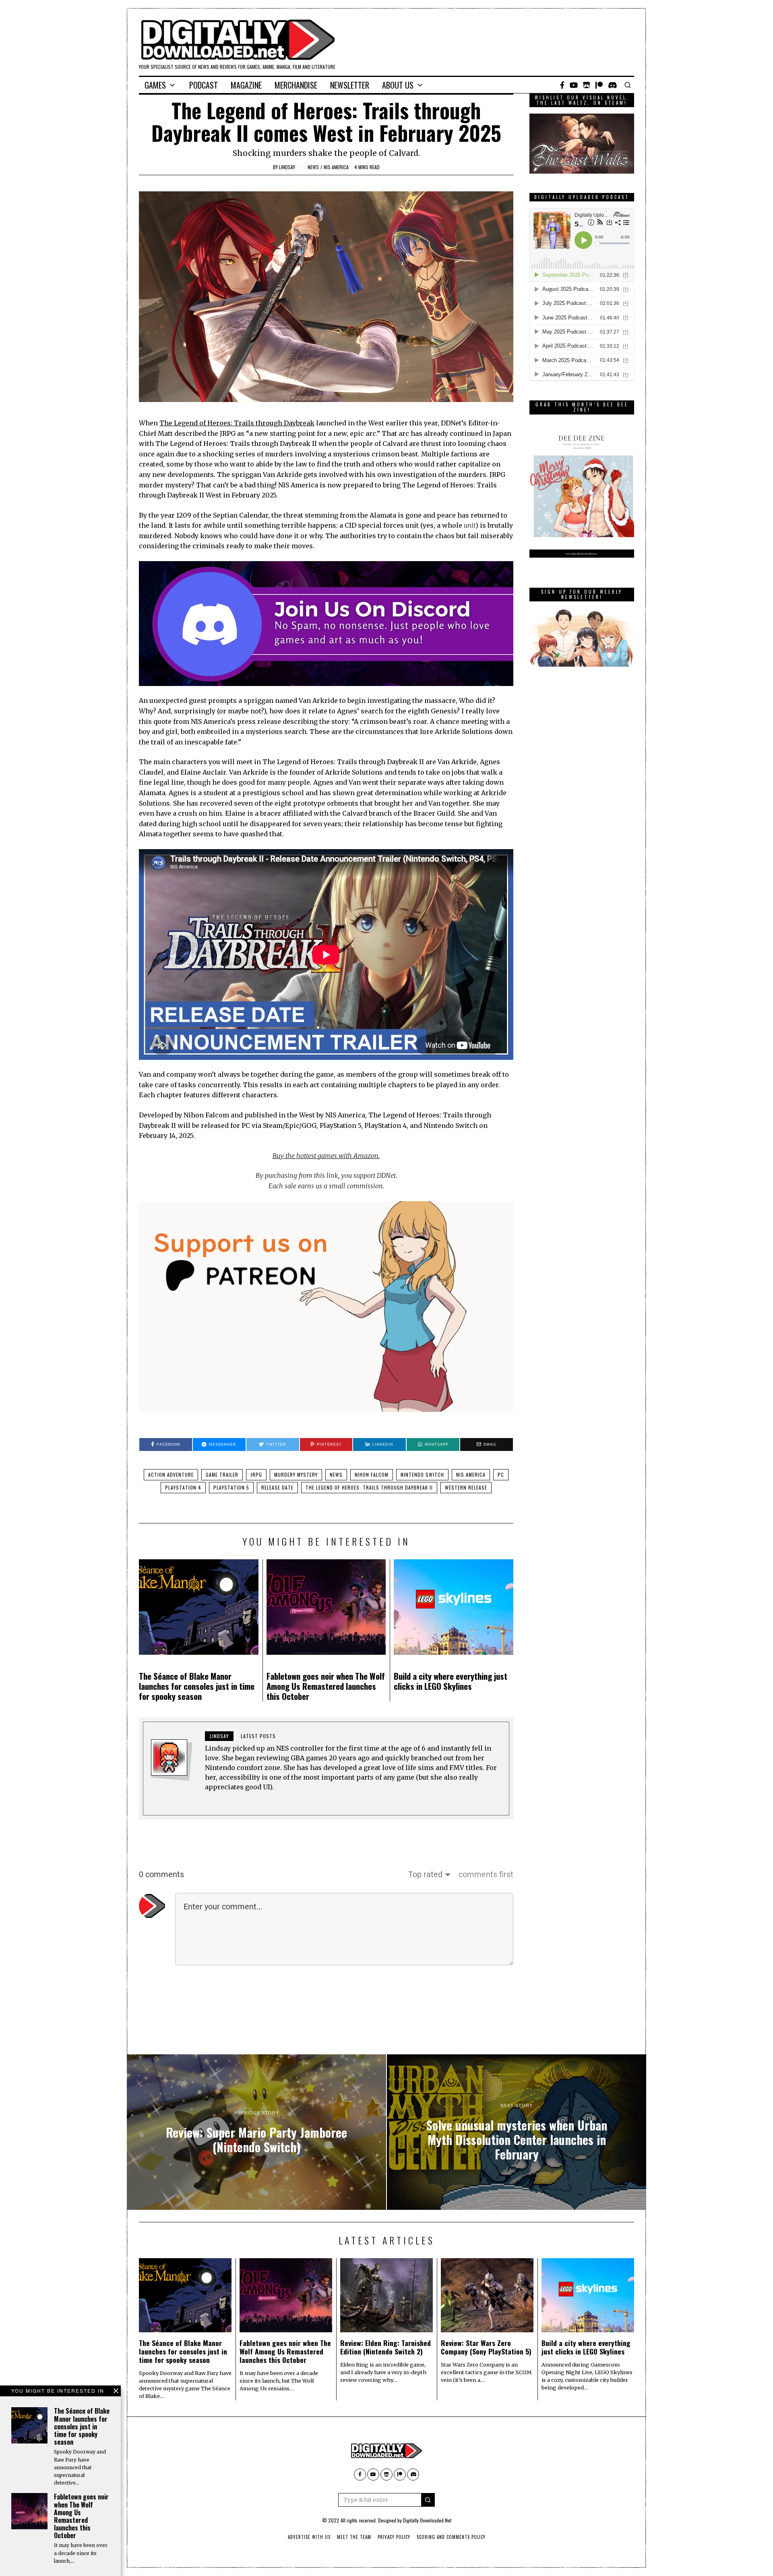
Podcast (204, 85)
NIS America (336, 167)
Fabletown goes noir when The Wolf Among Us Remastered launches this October (326, 1686)
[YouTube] (574, 85)
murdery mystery (296, 1475)
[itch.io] (587, 85)
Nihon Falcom (372, 1475)
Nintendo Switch (422, 1475)
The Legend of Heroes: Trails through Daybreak (237, 423)
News (313, 167)
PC (501, 1475)
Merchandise (296, 85)
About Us (398, 85)
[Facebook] (562, 85)
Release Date (277, 1487)
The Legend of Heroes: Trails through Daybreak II (369, 1487)
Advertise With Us (309, 2537)
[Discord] (613, 85)
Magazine (246, 85)
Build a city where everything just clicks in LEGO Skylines (451, 1681)
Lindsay (287, 167)
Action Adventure (171, 1475)
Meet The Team (354, 2537)
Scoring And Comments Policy (451, 2537)
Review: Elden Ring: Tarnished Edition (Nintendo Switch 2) (385, 2347)
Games (155, 85)
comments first (486, 1874)
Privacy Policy (394, 2537)
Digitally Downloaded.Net (427, 2520)
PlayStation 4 (183, 1487)
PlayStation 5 (231, 1487)
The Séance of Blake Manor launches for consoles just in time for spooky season (197, 1686)
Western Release (466, 1487)
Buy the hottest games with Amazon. (326, 1156)
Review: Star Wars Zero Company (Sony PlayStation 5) (486, 2347)
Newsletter (350, 85)
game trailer (222, 1475)
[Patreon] (599, 85)
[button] (428, 2500)
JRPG (256, 1475)
